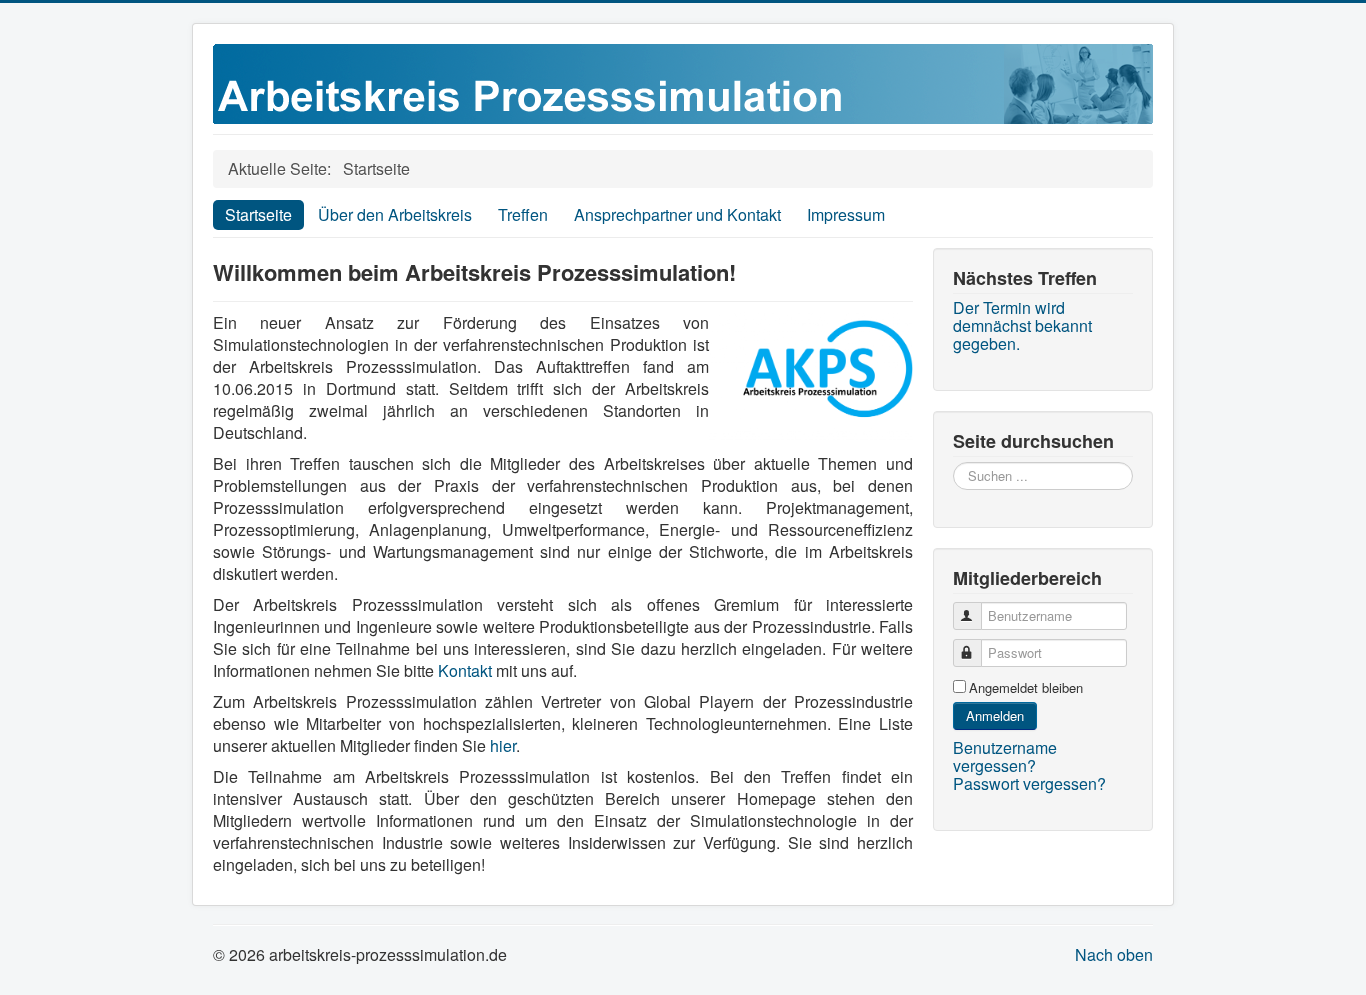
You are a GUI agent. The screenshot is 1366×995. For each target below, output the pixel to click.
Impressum (846, 214)
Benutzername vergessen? (1005, 756)
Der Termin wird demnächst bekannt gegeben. (1022, 326)
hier (503, 745)
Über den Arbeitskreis (395, 214)
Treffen (523, 214)
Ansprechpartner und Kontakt (677, 214)
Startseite (258, 214)
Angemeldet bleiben (1026, 688)
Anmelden (995, 715)
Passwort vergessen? (1029, 783)
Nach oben (1114, 954)
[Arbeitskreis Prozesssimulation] (683, 81)
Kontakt (465, 670)
